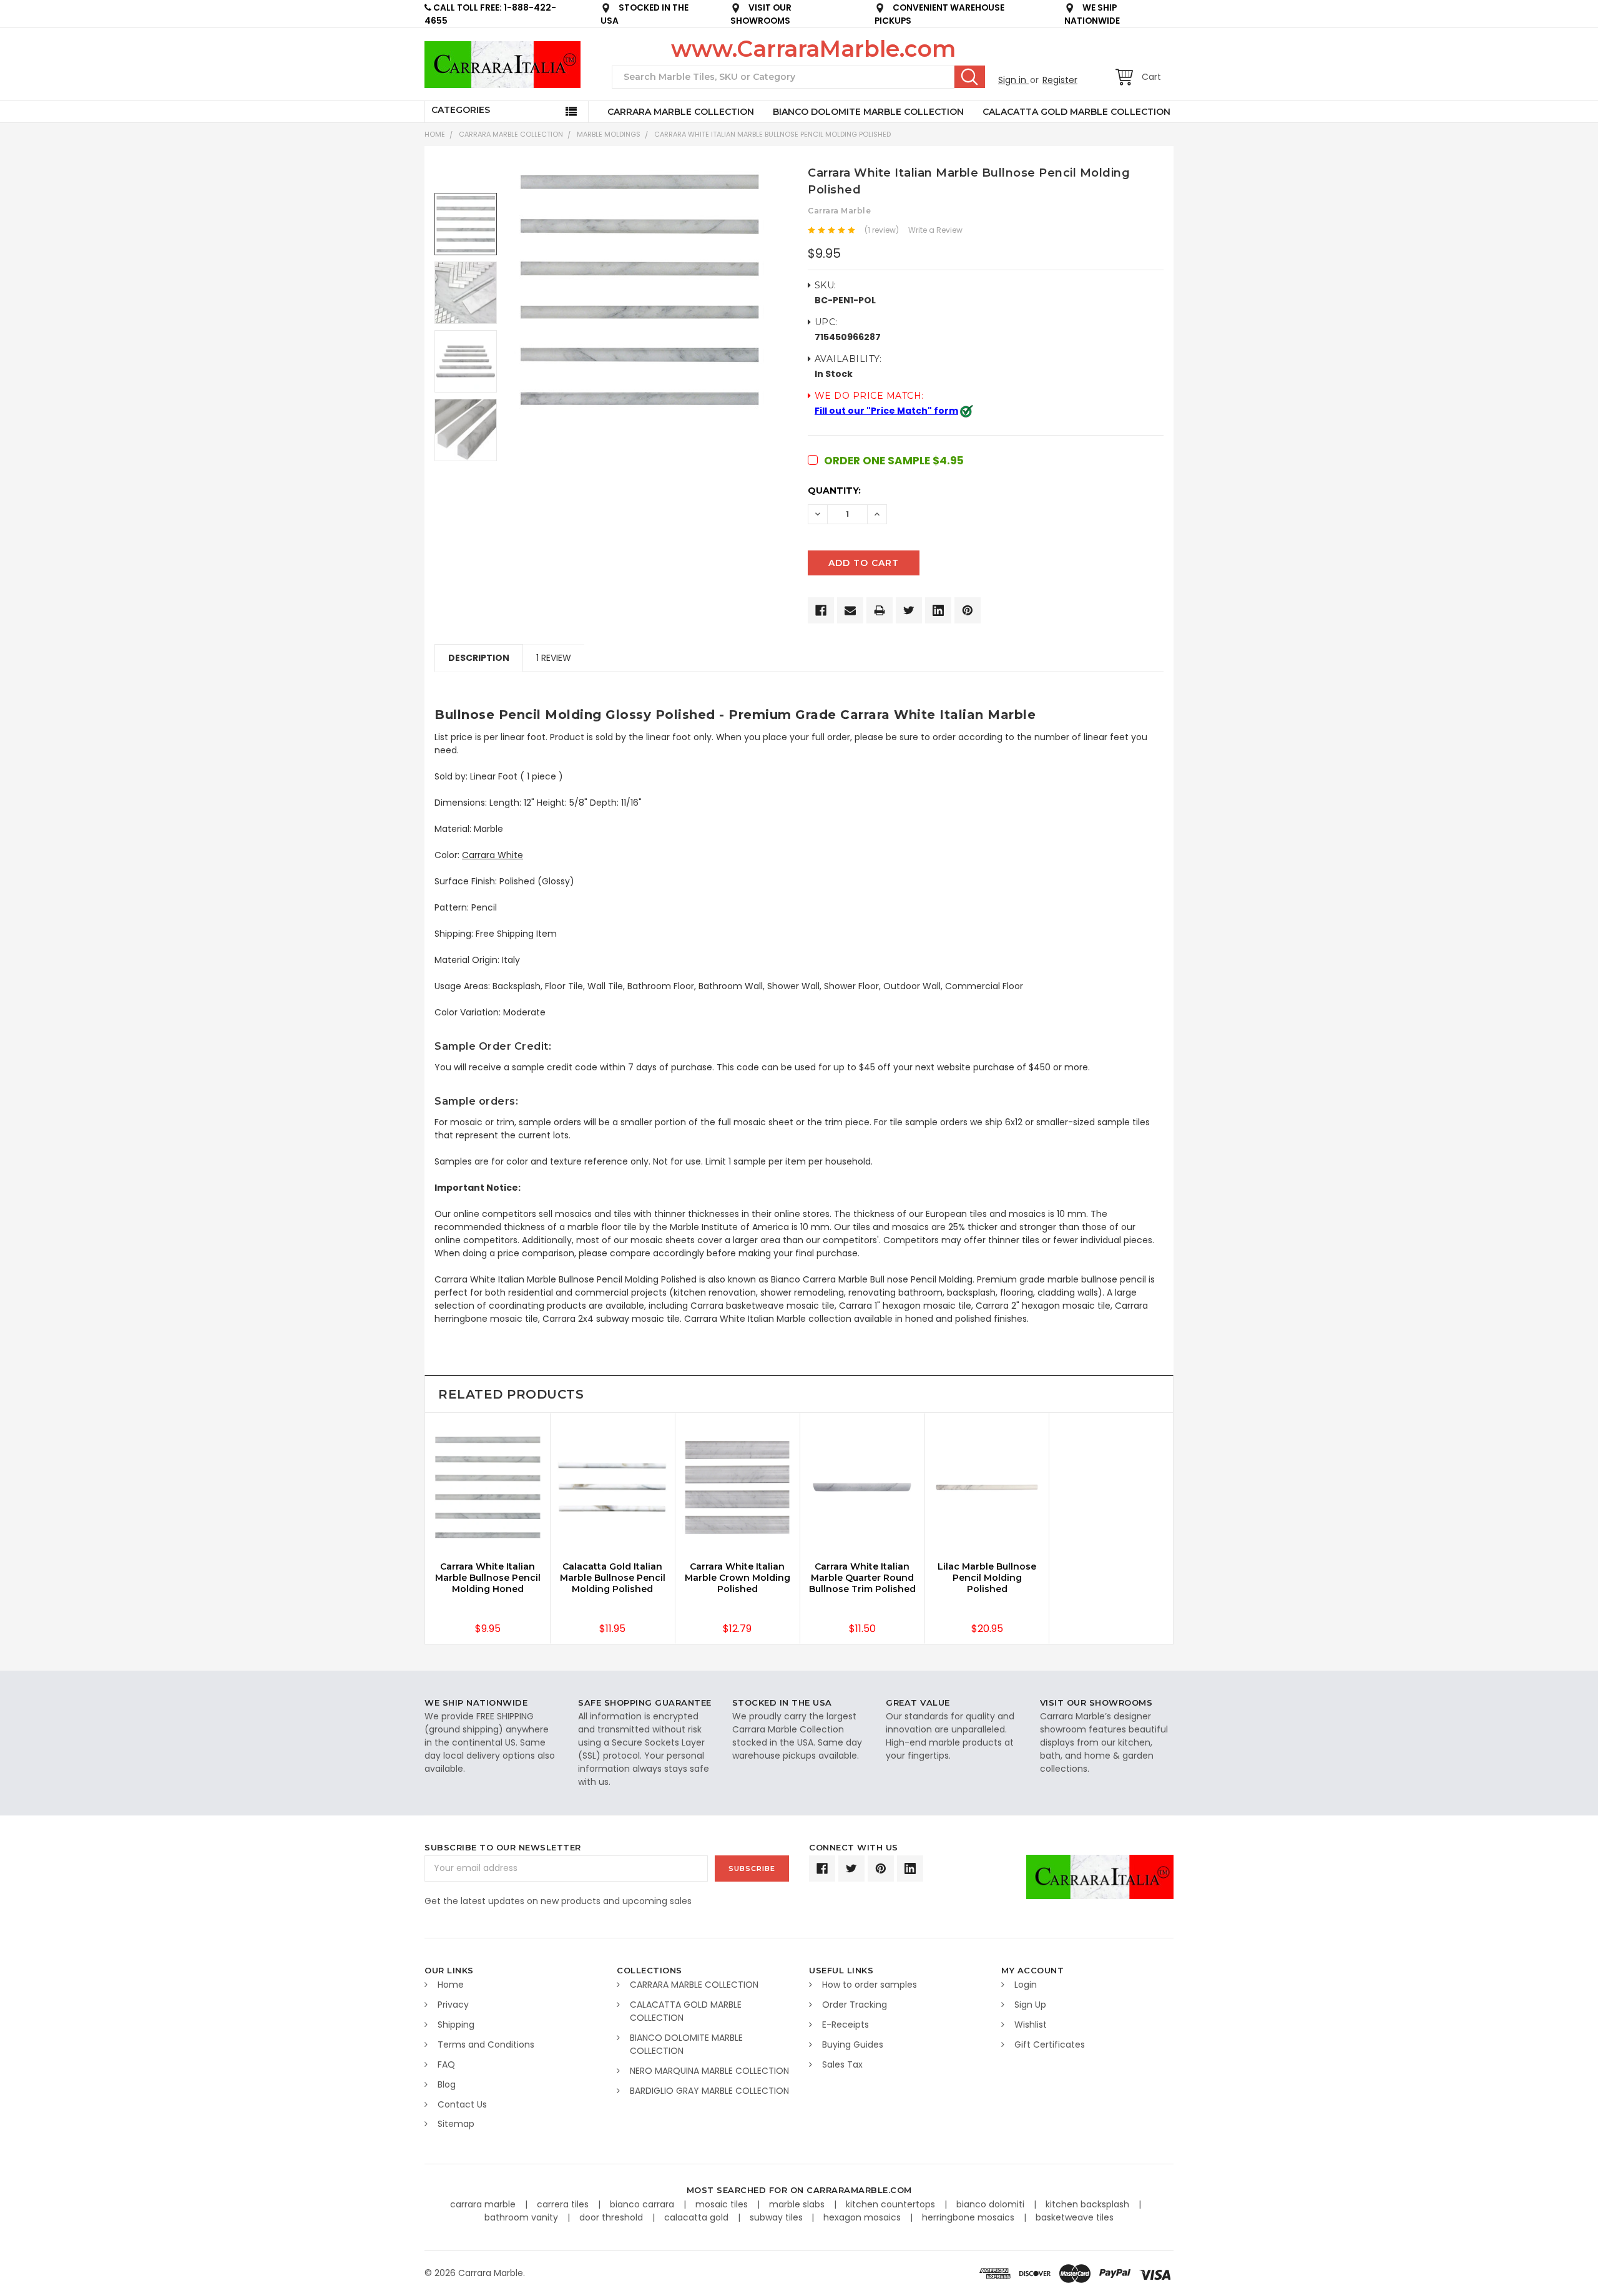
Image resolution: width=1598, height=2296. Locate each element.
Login (1026, 1985)
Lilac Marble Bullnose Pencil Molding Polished (987, 1578)
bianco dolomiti (992, 2204)
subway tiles (777, 2217)
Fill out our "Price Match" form (886, 411)
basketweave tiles (1075, 2217)
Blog (447, 2084)
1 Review (554, 658)
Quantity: (834, 491)
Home (435, 134)
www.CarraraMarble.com (813, 49)
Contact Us (462, 2104)
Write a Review (935, 230)
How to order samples (870, 1985)
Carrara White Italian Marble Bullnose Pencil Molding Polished (772, 134)
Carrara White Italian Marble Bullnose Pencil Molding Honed (488, 1578)
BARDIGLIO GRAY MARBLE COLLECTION (709, 2091)
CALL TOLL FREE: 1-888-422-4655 (490, 14)
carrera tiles (564, 2204)
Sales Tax (842, 2064)
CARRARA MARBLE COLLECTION (681, 112)
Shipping (456, 2025)
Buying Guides (853, 2044)
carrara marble (484, 2204)
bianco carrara (643, 2204)
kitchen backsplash (1089, 2204)
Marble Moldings (609, 134)
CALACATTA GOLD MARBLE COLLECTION (1076, 112)
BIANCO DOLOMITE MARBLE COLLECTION (868, 112)
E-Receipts (846, 2025)
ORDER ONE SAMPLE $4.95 (894, 461)
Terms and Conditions (486, 2044)
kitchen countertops (892, 2204)
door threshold (612, 2217)
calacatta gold (698, 2217)
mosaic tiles (723, 2204)
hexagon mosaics (863, 2217)
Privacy (453, 2005)
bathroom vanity (522, 2217)
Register (1060, 80)
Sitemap (456, 2124)
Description (479, 658)
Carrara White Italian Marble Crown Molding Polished (738, 1578)
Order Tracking (855, 2005)
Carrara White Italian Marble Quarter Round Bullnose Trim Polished (862, 1578)
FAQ (446, 2064)
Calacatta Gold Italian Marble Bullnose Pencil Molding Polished (613, 1578)
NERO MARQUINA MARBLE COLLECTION (709, 2071)
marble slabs (798, 2204)
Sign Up (1030, 2005)
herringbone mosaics (969, 2217)
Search (970, 77)
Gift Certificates (1050, 2044)
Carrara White (493, 855)
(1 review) (882, 230)
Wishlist (1031, 2025)
